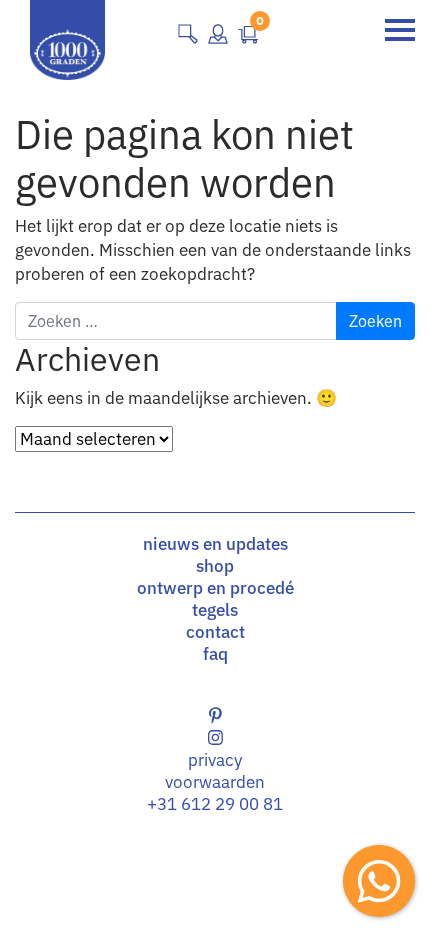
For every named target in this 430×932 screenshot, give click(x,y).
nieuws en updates (215, 544)
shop (215, 566)
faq (215, 654)
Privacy (215, 760)
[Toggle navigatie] (400, 30)
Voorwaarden (215, 782)
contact (215, 632)
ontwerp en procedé (215, 588)
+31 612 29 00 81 (215, 804)
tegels (215, 610)
